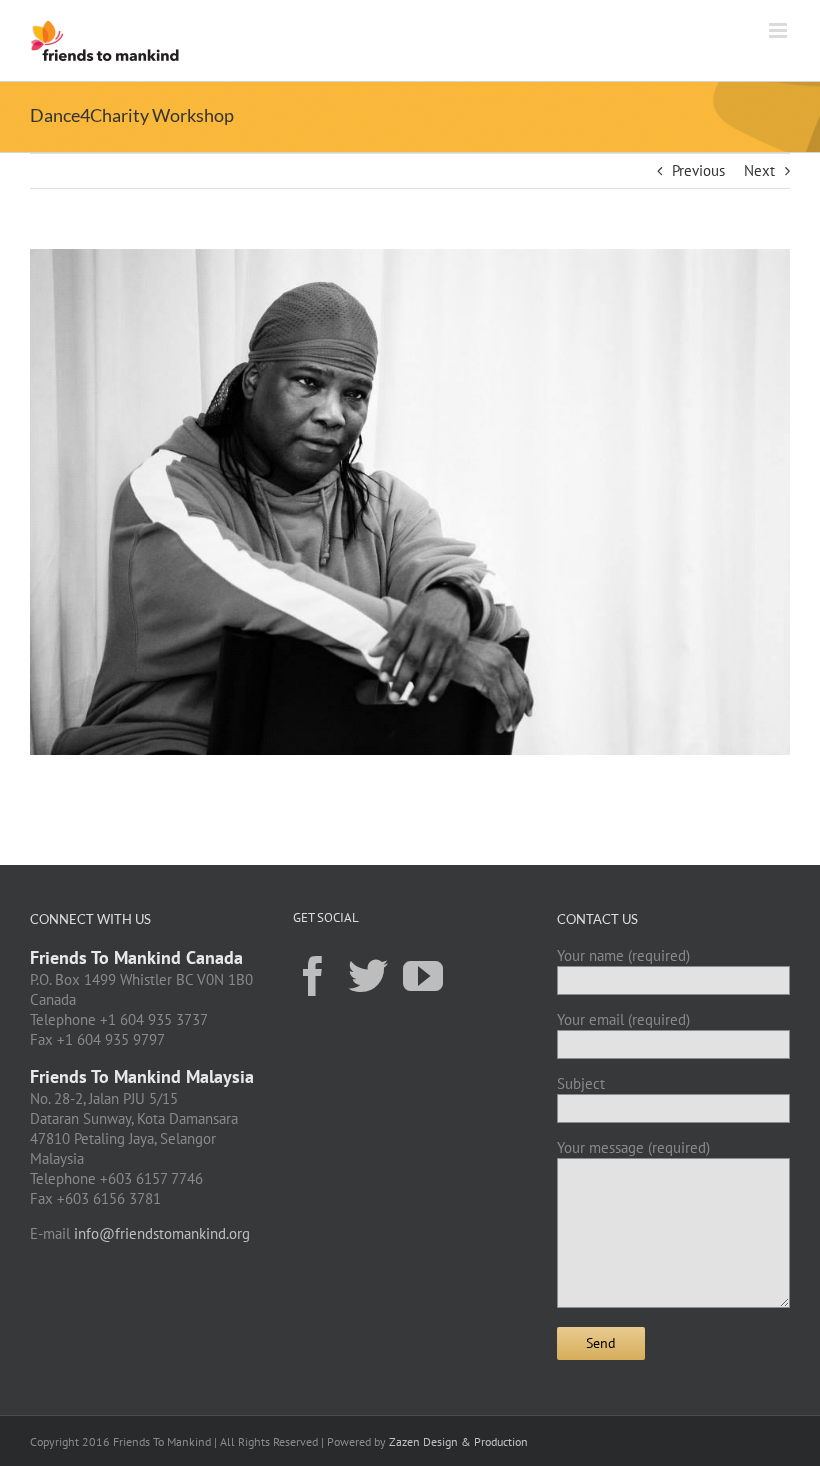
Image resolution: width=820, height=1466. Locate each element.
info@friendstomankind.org (162, 1233)
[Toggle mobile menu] (779, 30)
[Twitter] (368, 975)
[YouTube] (423, 975)
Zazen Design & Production (458, 1441)
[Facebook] (313, 975)
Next (759, 170)
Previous (698, 170)
